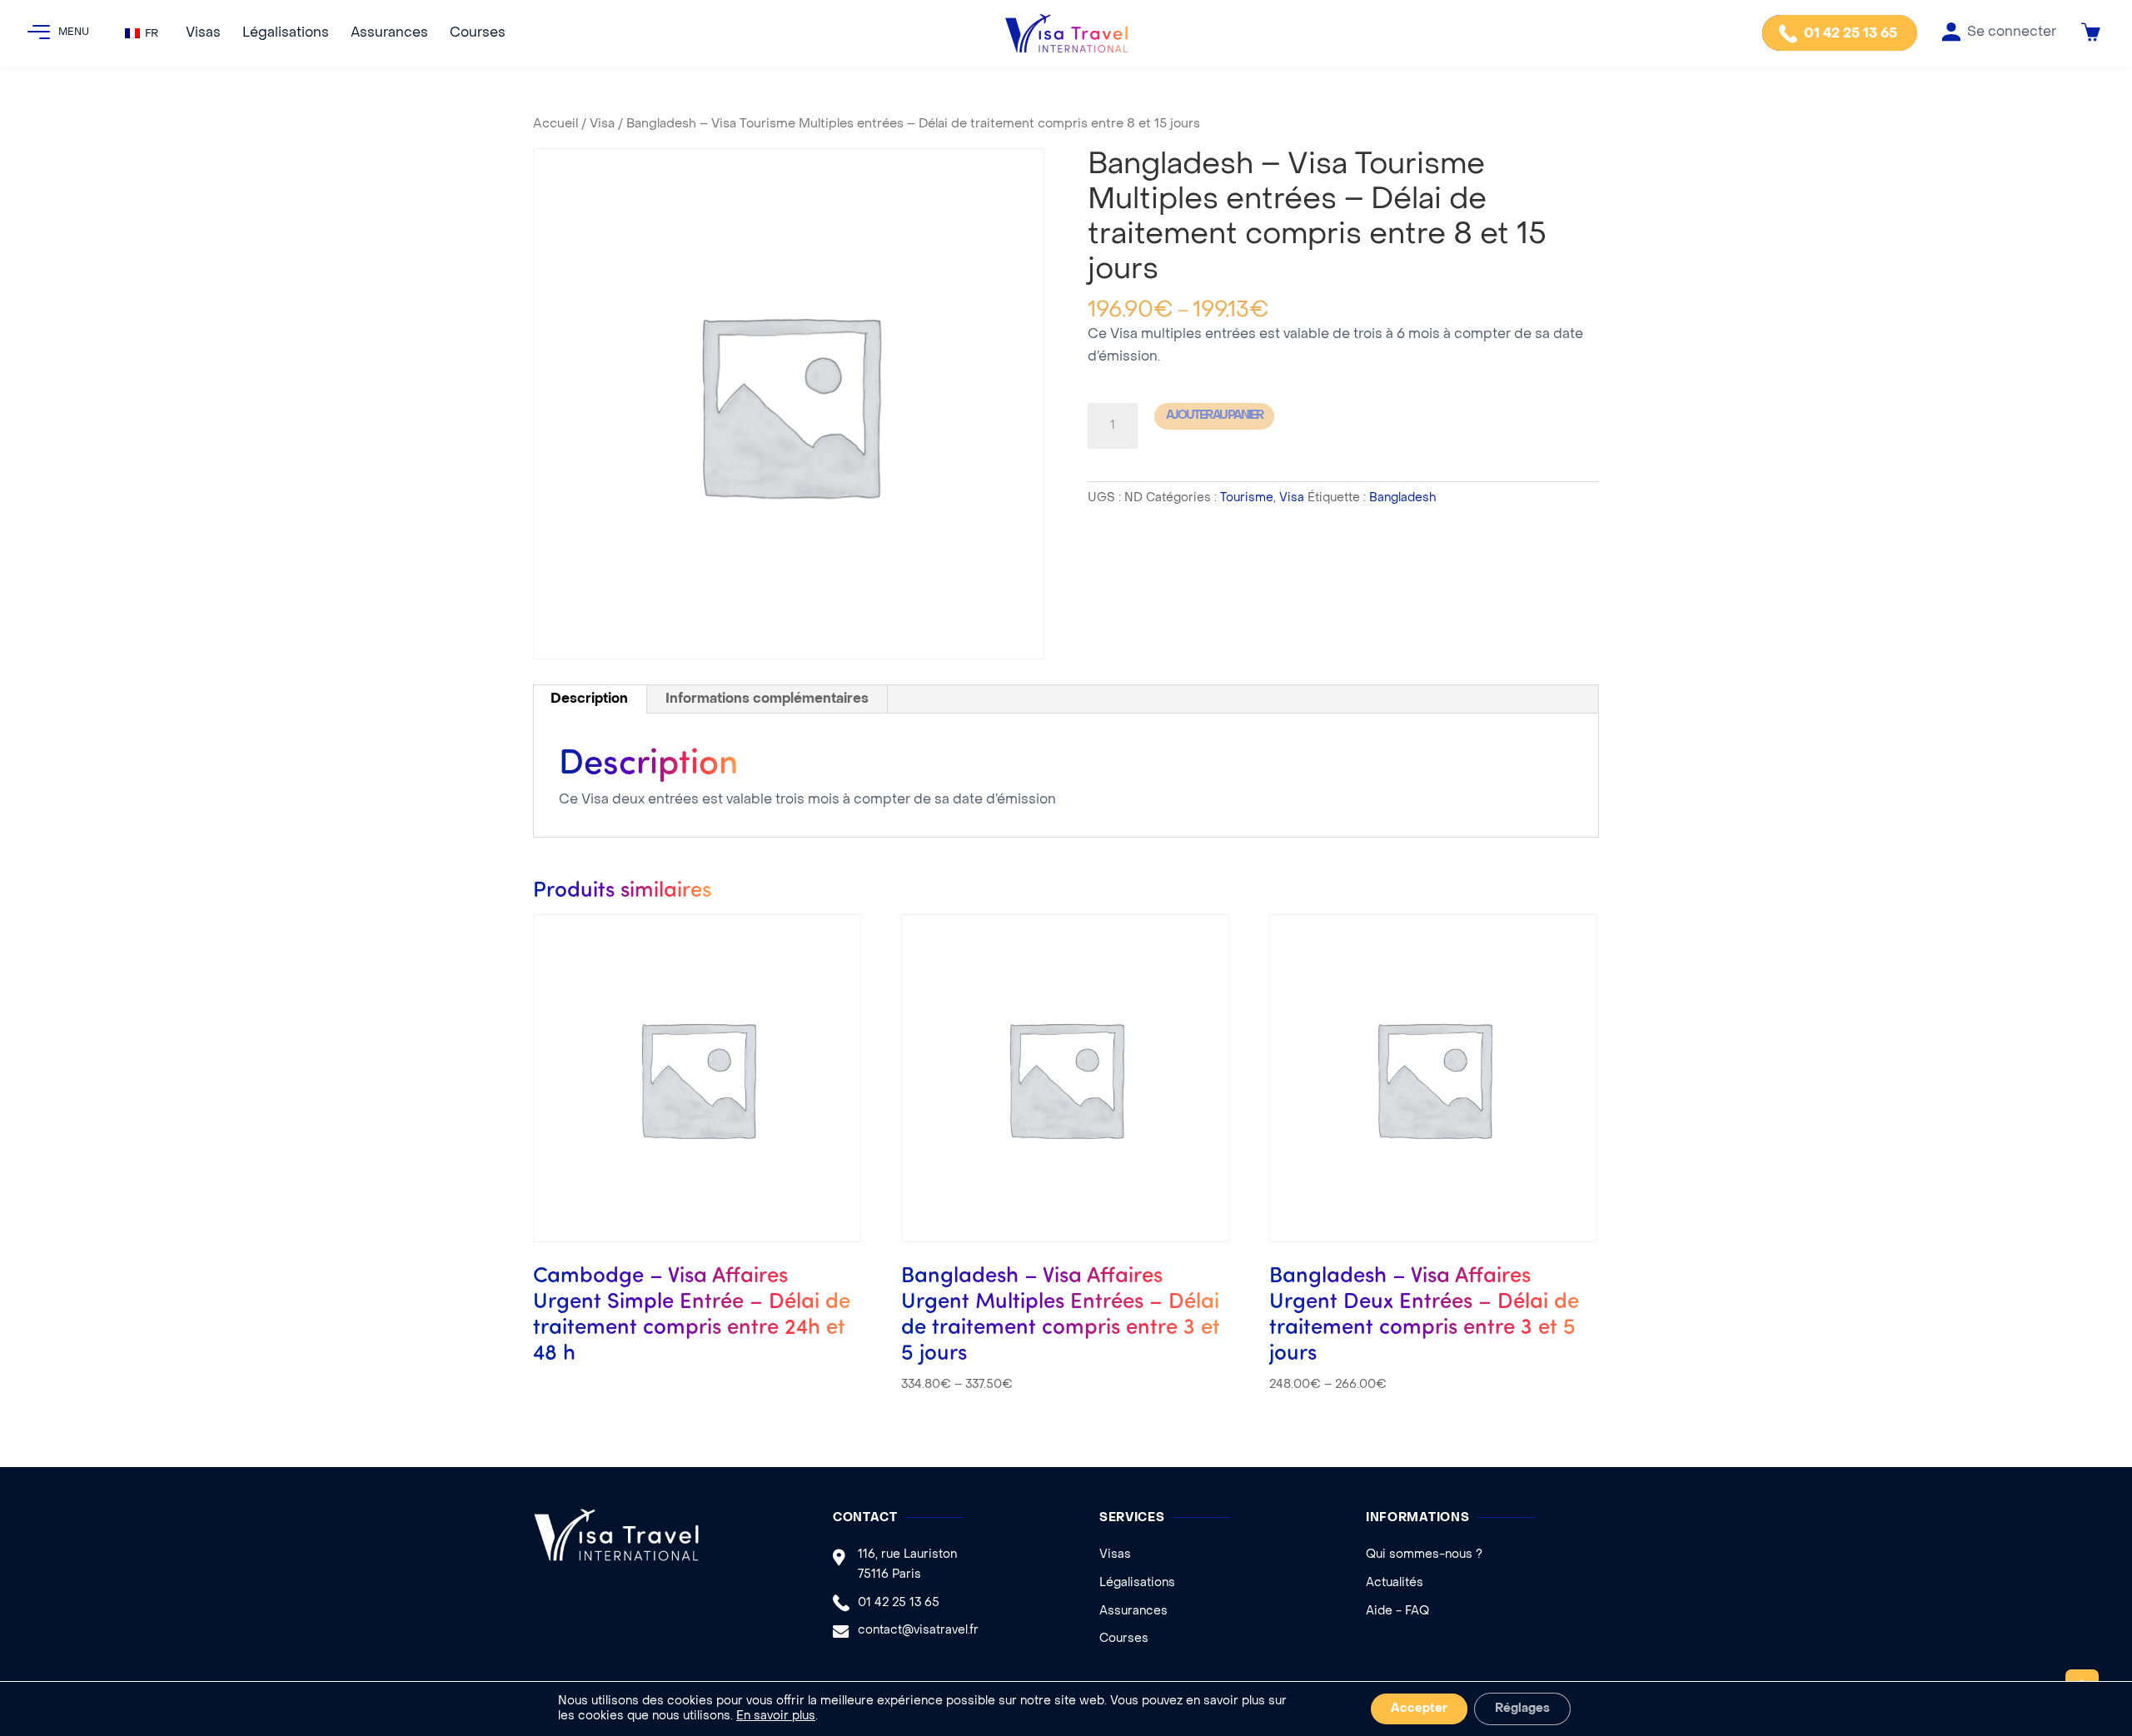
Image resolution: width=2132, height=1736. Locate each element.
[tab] (590, 699)
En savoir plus (776, 1716)
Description (589, 699)
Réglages (1522, 1709)
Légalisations (286, 33)
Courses (478, 33)
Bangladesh (1402, 498)
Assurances (389, 33)
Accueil (555, 124)
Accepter (1419, 1709)
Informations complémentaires (767, 699)
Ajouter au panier (1214, 416)
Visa (602, 124)
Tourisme (1247, 498)
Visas (203, 33)
